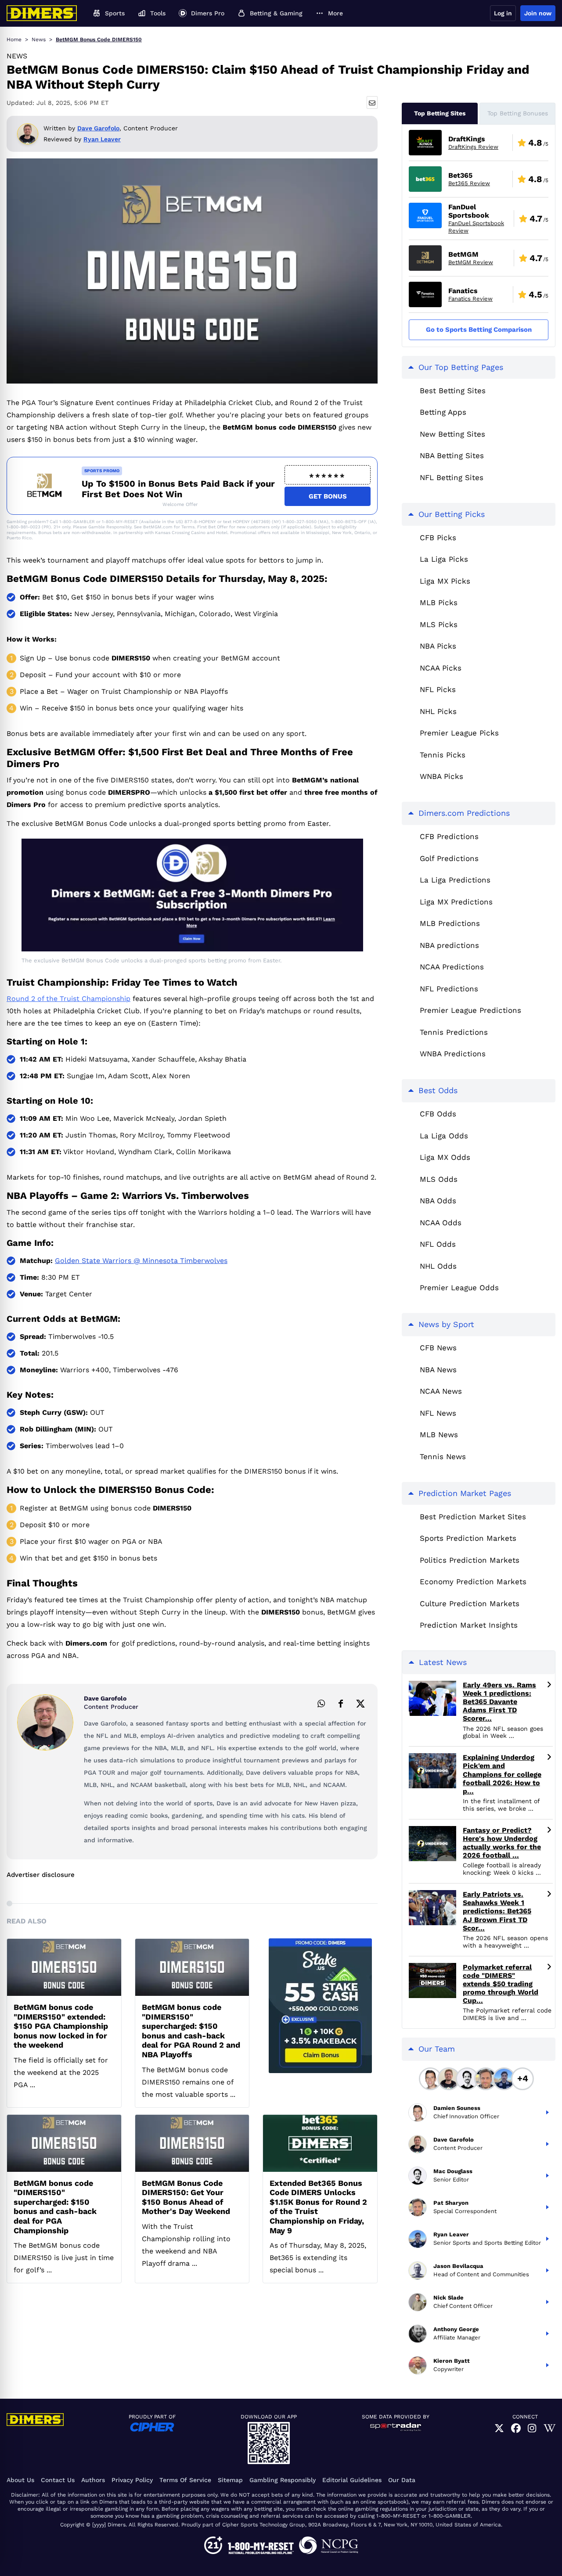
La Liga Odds (444, 1136)
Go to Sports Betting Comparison (479, 330)
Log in (503, 13)
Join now (538, 13)
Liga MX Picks (445, 581)
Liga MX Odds (445, 1157)
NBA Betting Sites (452, 456)
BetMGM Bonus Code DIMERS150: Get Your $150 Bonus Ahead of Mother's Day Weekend (186, 2197)
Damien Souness (457, 2108)
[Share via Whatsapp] (321, 1703)
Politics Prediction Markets (470, 1560)
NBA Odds (438, 1201)
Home (14, 39)
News (39, 39)
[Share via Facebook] (341, 1703)
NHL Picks (438, 711)
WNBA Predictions (453, 1054)
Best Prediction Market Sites (473, 1517)
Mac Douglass (453, 2171)
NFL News (438, 1413)
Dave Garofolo (98, 128)
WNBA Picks (441, 776)
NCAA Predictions (452, 967)
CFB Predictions (449, 836)
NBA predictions (449, 945)
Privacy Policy (132, 2480)
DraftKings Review (473, 147)
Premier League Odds (459, 1288)
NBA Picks (438, 646)
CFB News (438, 1348)
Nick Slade (449, 2298)
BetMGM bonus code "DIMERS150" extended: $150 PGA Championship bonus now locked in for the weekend (61, 2026)
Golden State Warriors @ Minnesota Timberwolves (141, 1261)
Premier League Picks (459, 733)
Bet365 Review (469, 183)
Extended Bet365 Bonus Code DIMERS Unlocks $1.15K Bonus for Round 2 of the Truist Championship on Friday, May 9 (318, 2207)
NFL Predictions (449, 989)
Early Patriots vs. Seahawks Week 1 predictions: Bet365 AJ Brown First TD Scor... (497, 1911)
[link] (499, 2429)
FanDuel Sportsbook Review (476, 227)
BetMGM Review (471, 262)
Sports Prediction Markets (468, 1538)
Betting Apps (443, 412)
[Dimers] (42, 13)
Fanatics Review (470, 299)
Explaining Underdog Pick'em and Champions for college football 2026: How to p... (502, 1774)
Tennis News (443, 1457)
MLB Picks (439, 603)
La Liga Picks (444, 559)
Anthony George (456, 2329)
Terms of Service (185, 2480)
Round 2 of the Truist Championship (68, 999)
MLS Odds (439, 1179)
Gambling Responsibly (283, 2480)
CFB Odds (438, 1114)
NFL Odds (438, 1244)
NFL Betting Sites (452, 477)
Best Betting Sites (453, 391)
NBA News (438, 1370)
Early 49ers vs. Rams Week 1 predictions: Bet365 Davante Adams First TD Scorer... (499, 1702)
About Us (20, 2480)
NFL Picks (438, 689)
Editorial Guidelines (352, 2480)
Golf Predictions (449, 858)
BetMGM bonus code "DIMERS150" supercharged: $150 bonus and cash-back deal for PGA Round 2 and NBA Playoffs (191, 2031)
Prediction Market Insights (469, 1625)
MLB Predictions (450, 923)
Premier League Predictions (470, 1010)
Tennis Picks (443, 755)
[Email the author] (372, 102)
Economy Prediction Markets (473, 1582)
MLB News (439, 1435)
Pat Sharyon (451, 2203)
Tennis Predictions (454, 1032)
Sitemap (230, 2480)
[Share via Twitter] (360, 1703)
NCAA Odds (441, 1223)
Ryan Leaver (102, 139)
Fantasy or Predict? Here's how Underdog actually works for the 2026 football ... (502, 1843)
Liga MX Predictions (456, 902)
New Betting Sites (452, 434)
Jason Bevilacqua (458, 2266)
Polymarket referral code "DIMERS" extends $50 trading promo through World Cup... (501, 1984)
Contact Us (58, 2480)
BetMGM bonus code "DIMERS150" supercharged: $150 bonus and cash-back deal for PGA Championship (55, 2207)
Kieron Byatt (452, 2361)
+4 (523, 2078)
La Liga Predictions (455, 880)
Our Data (402, 2480)
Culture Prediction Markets (470, 1604)
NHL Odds (438, 1266)
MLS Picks (439, 624)
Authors (93, 2480)
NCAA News (441, 1391)
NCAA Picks (441, 668)
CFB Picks (438, 538)
